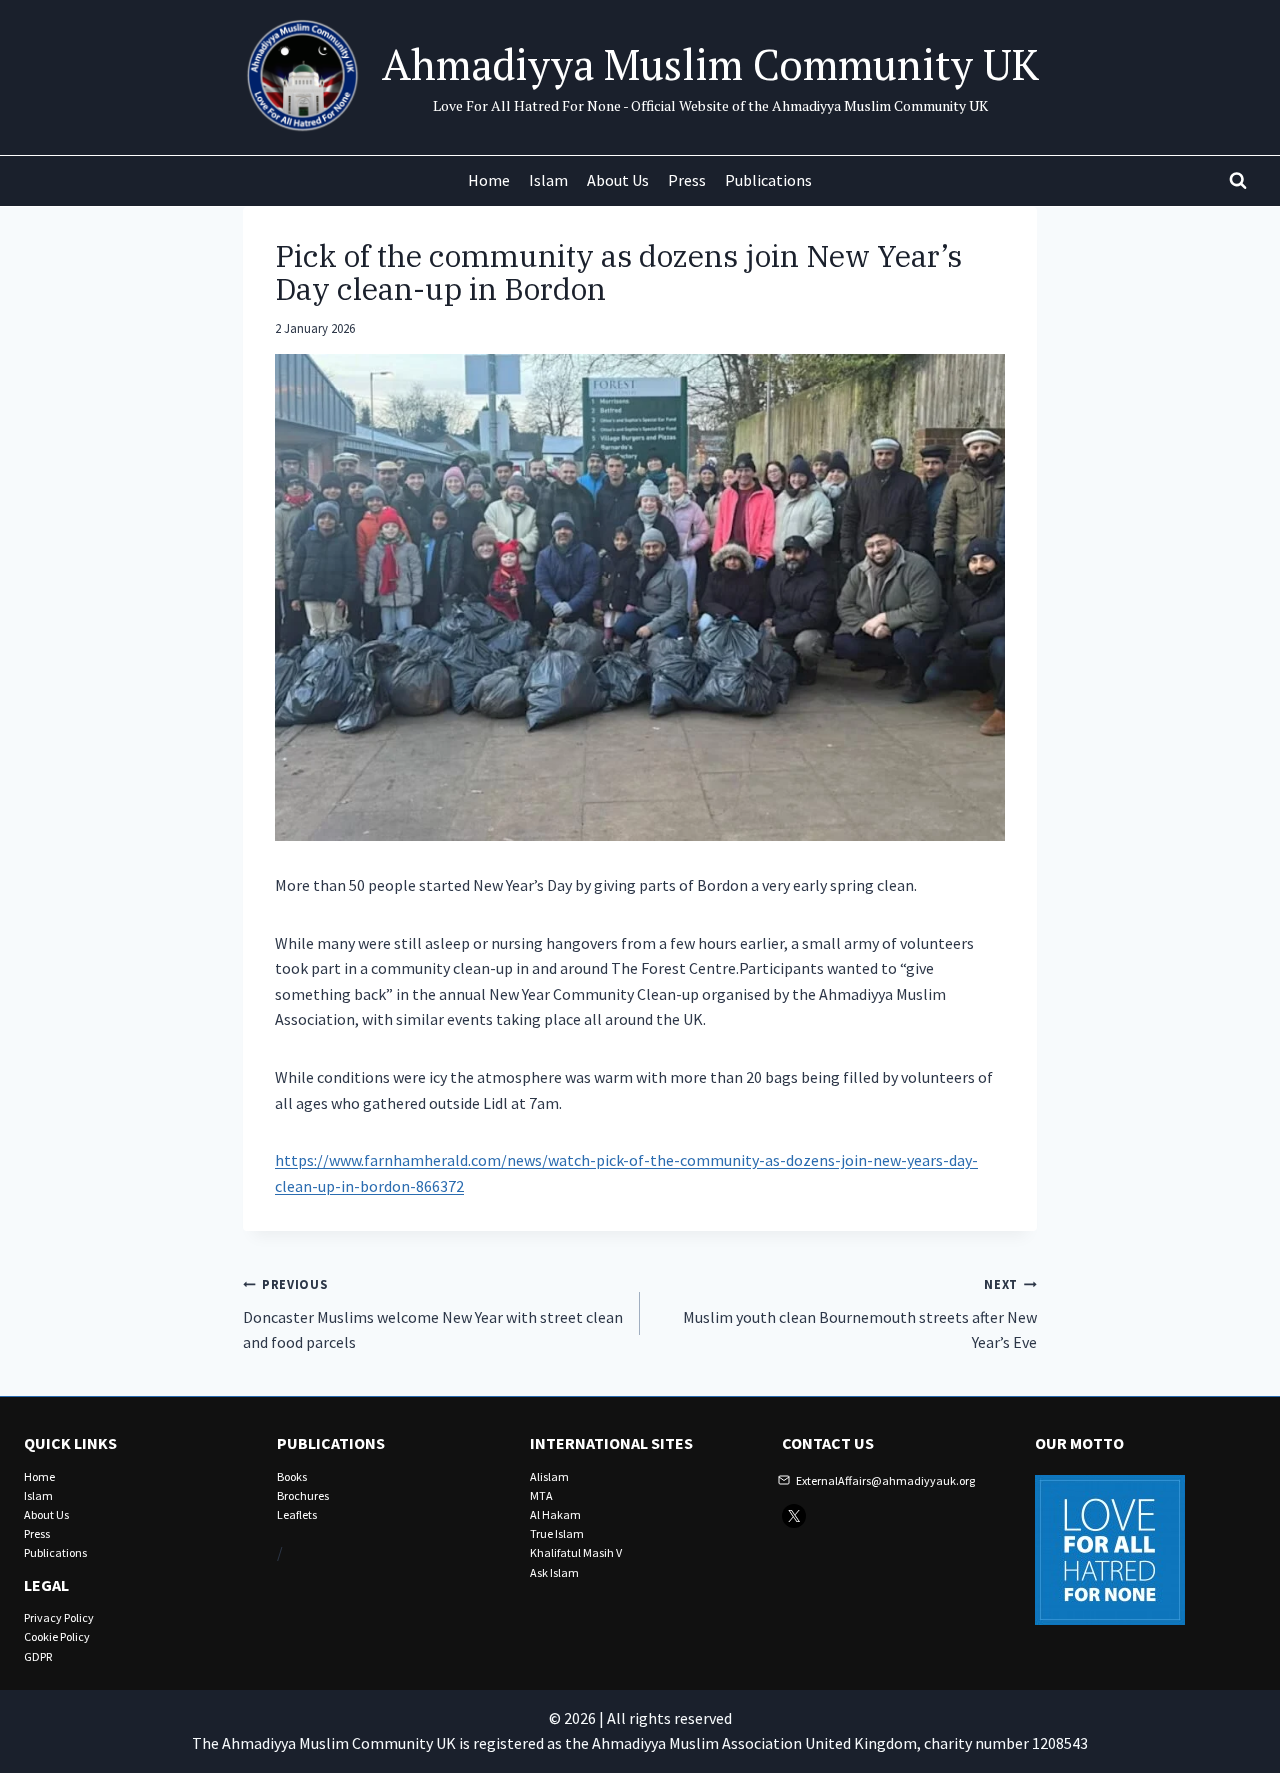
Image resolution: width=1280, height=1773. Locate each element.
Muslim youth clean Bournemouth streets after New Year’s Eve (860, 1314)
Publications (768, 180)
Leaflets (297, 1514)
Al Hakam (555, 1514)
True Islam (557, 1533)
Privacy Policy (59, 1617)
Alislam (549, 1476)
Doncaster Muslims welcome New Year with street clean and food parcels (433, 1314)
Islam (548, 180)
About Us (618, 180)
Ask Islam (554, 1572)
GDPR (38, 1656)
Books (292, 1476)
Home (489, 180)
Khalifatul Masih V (576, 1552)
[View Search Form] (1238, 181)
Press (687, 180)
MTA (541, 1495)
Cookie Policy (57, 1636)
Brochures (303, 1495)
